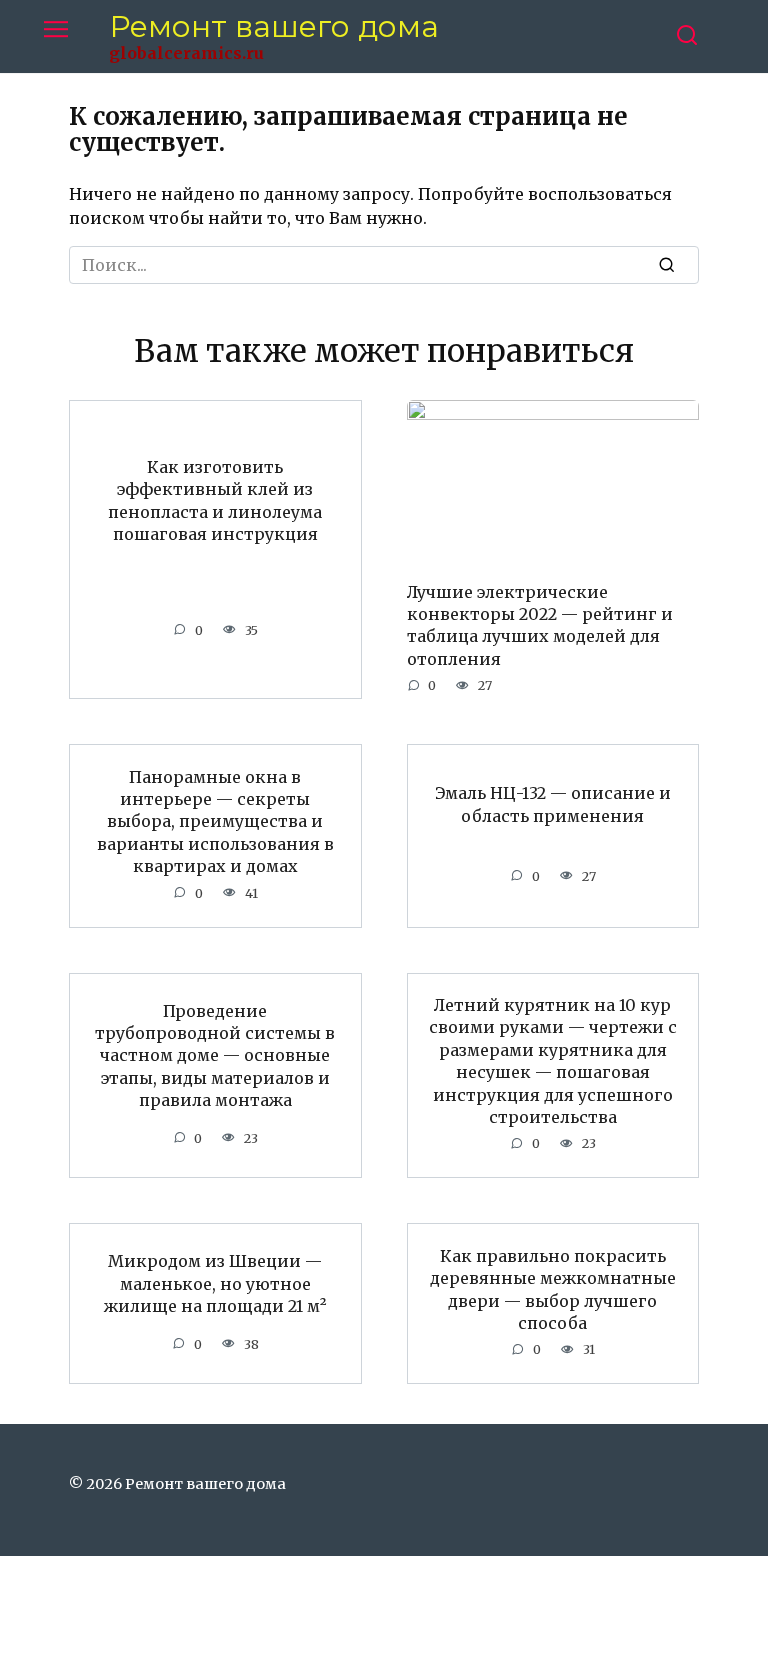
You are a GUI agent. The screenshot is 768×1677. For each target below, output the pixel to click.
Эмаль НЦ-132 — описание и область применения (553, 804)
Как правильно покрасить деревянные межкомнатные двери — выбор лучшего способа (553, 1288)
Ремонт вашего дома (274, 26)
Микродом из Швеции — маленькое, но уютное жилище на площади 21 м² (215, 1283)
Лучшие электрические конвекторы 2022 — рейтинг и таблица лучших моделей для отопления (540, 624)
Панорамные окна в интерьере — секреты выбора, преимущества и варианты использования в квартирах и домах (215, 821)
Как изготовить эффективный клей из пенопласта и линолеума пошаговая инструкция (215, 499)
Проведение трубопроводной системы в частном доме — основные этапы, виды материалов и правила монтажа (215, 1055)
